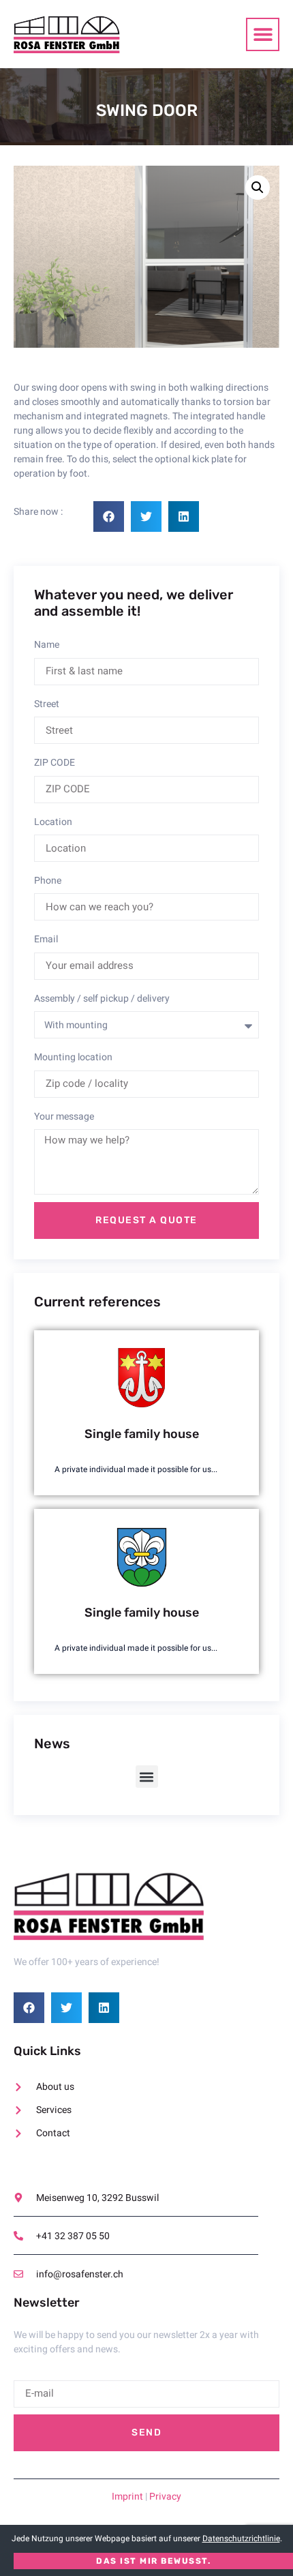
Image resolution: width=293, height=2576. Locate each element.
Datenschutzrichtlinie (241, 2538)
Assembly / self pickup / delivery (102, 999)
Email (46, 939)
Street (47, 704)
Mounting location (73, 1057)
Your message (64, 1117)
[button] (263, 34)
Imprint (127, 2497)
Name (47, 645)
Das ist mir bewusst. (153, 2561)
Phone (48, 881)
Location (53, 822)
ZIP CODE (55, 763)
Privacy (165, 2497)
